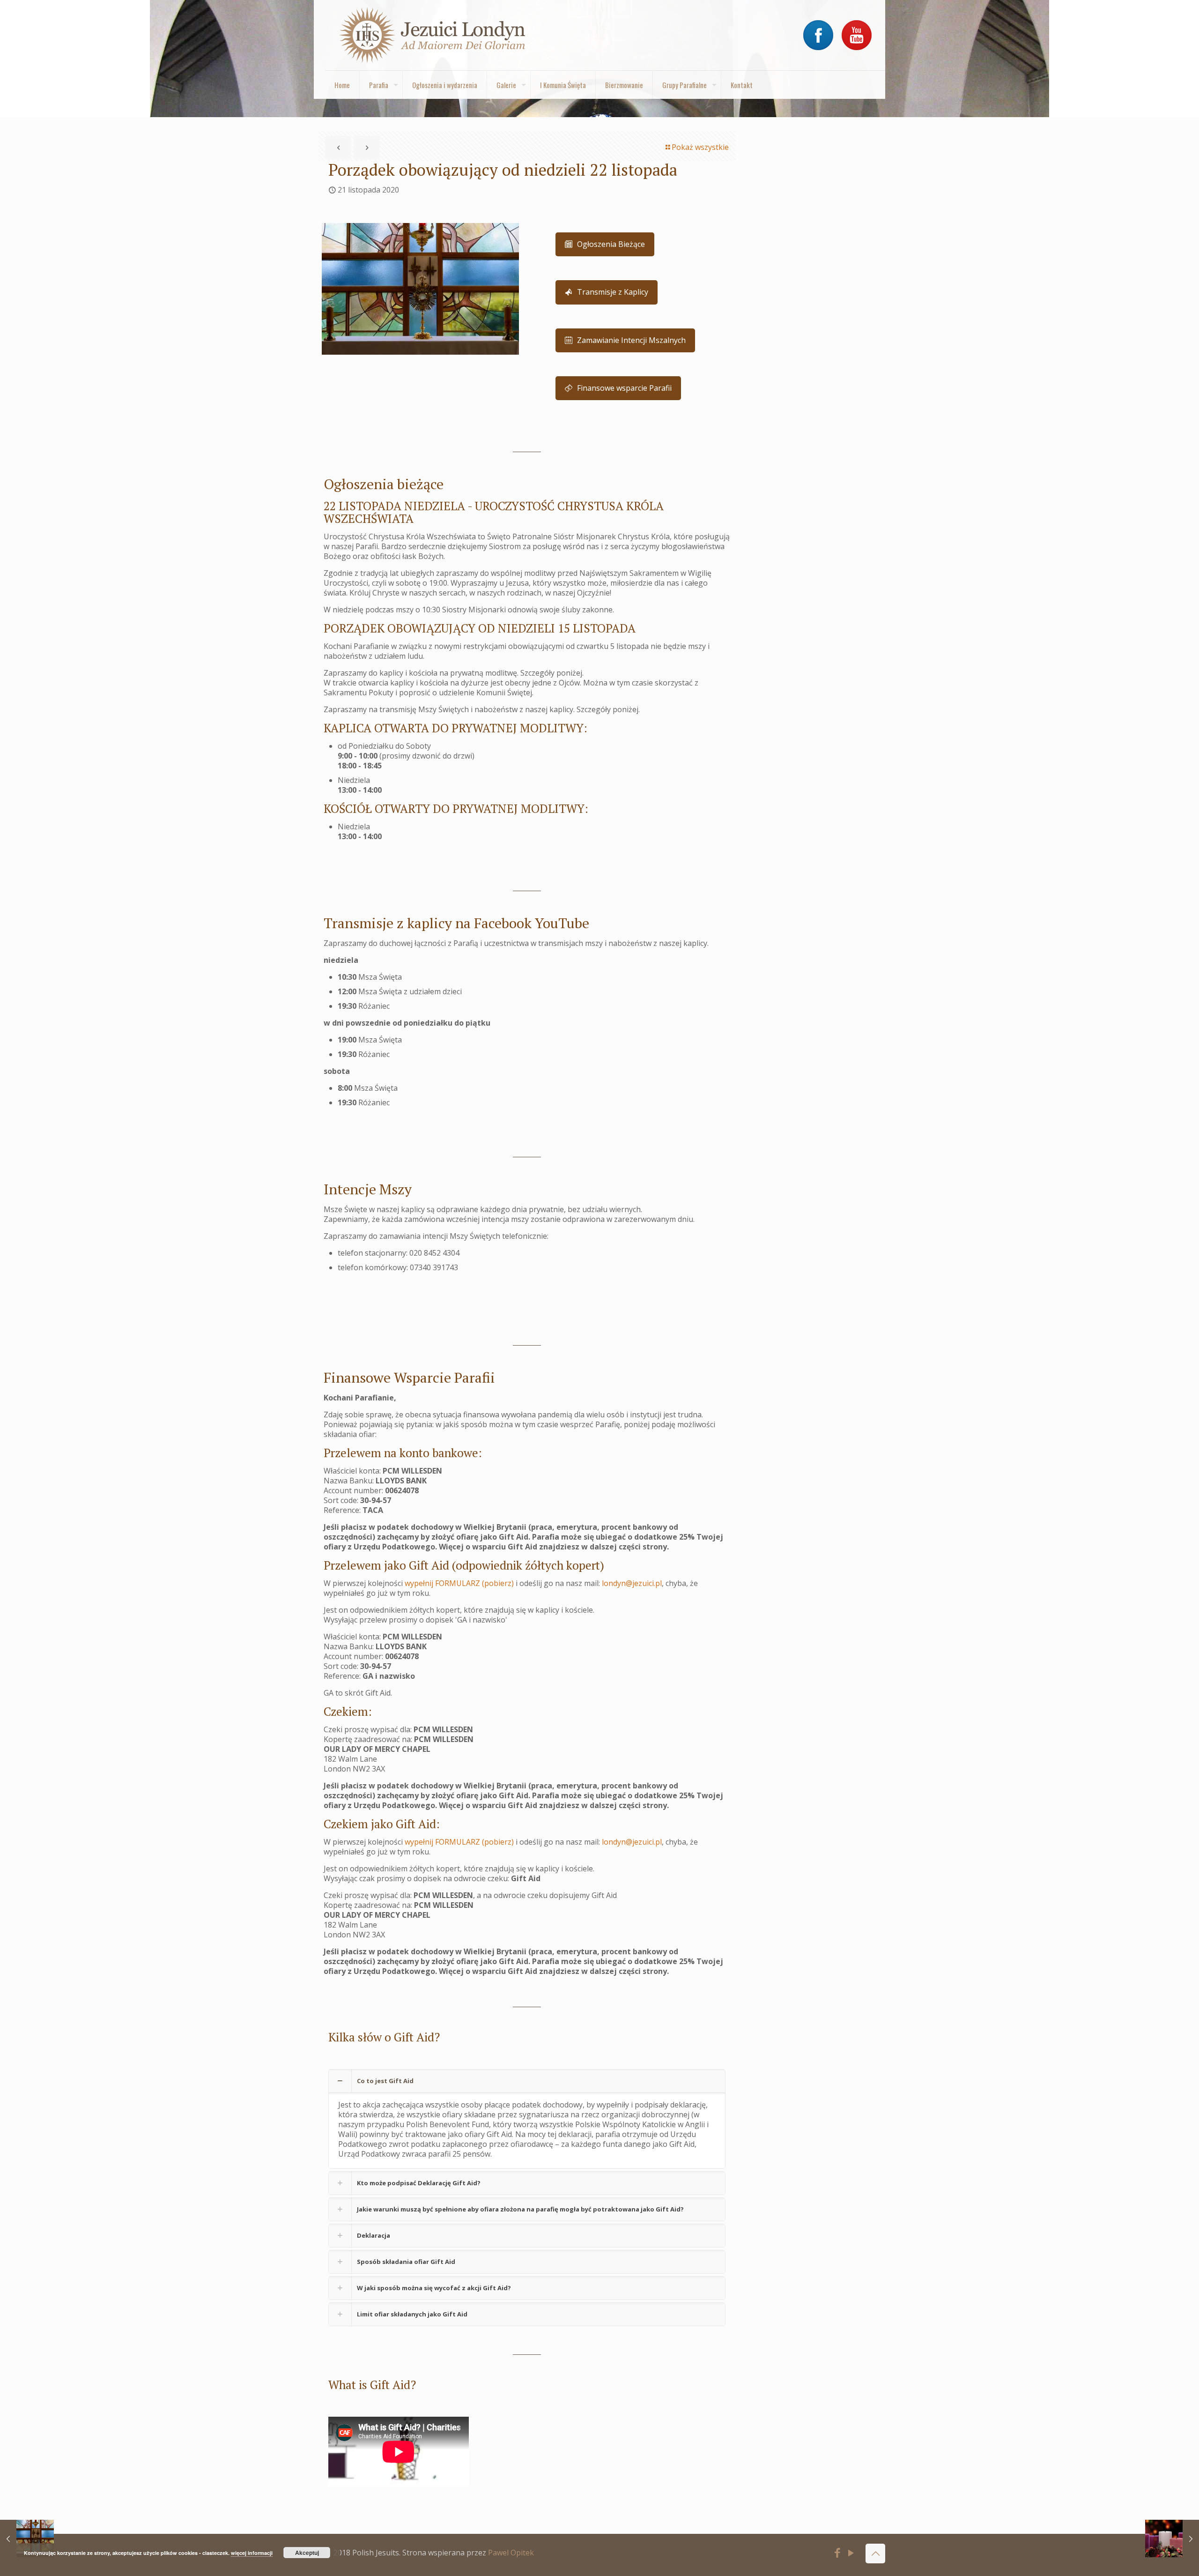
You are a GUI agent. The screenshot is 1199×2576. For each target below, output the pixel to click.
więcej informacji (252, 2553)
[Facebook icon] (838, 2554)
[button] (527, 2119)
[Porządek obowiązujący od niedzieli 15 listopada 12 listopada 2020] (27, 2539)
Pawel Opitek (511, 2553)
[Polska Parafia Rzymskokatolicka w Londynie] (433, 35)
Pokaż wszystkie (700, 147)
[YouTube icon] (851, 2554)
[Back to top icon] (875, 2554)
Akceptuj (307, 2553)
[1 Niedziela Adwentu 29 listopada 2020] (1172, 2539)
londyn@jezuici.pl (632, 1583)
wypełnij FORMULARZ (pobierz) (459, 1583)
